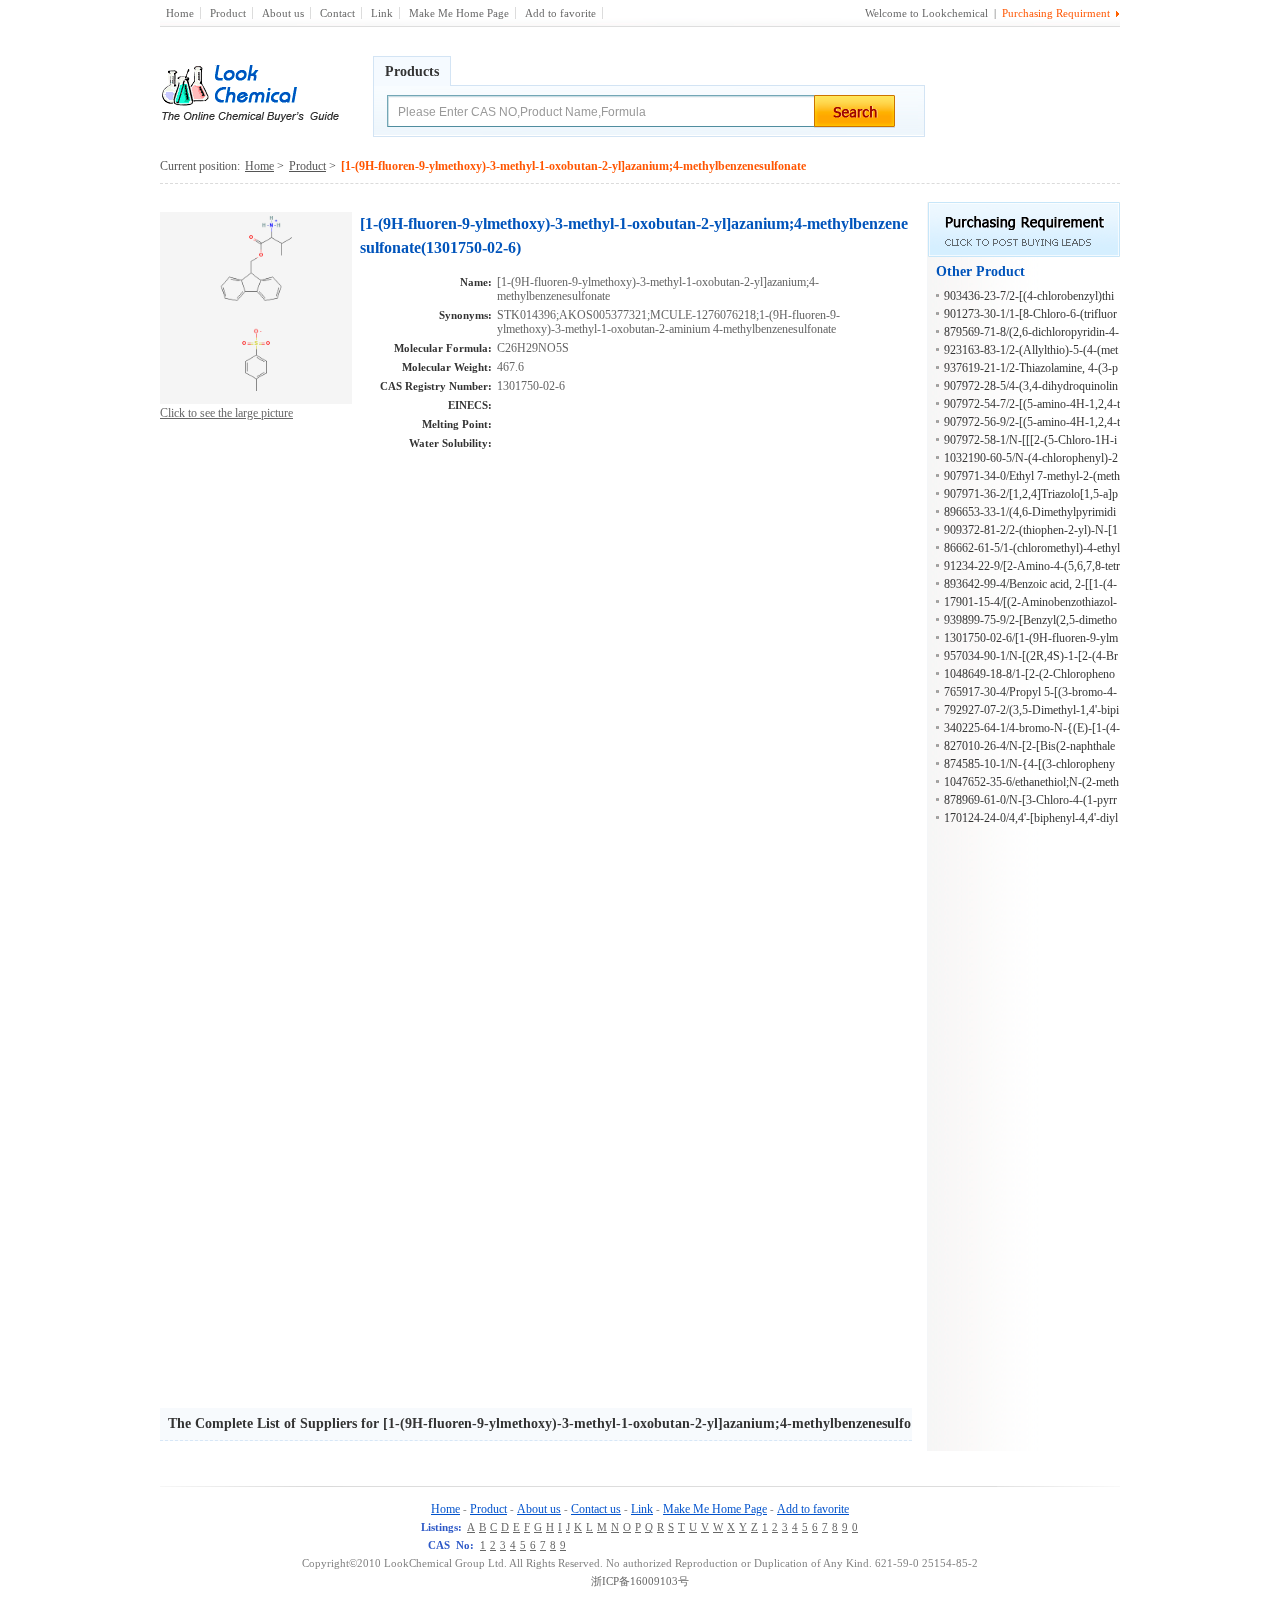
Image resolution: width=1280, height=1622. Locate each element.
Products (412, 71)
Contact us (596, 1509)
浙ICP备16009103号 (640, 1581)
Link (382, 13)
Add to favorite (560, 13)
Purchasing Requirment (1056, 13)
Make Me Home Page (459, 13)
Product (228, 13)
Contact (337, 13)
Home (180, 13)
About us (283, 13)
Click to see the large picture (226, 413)
